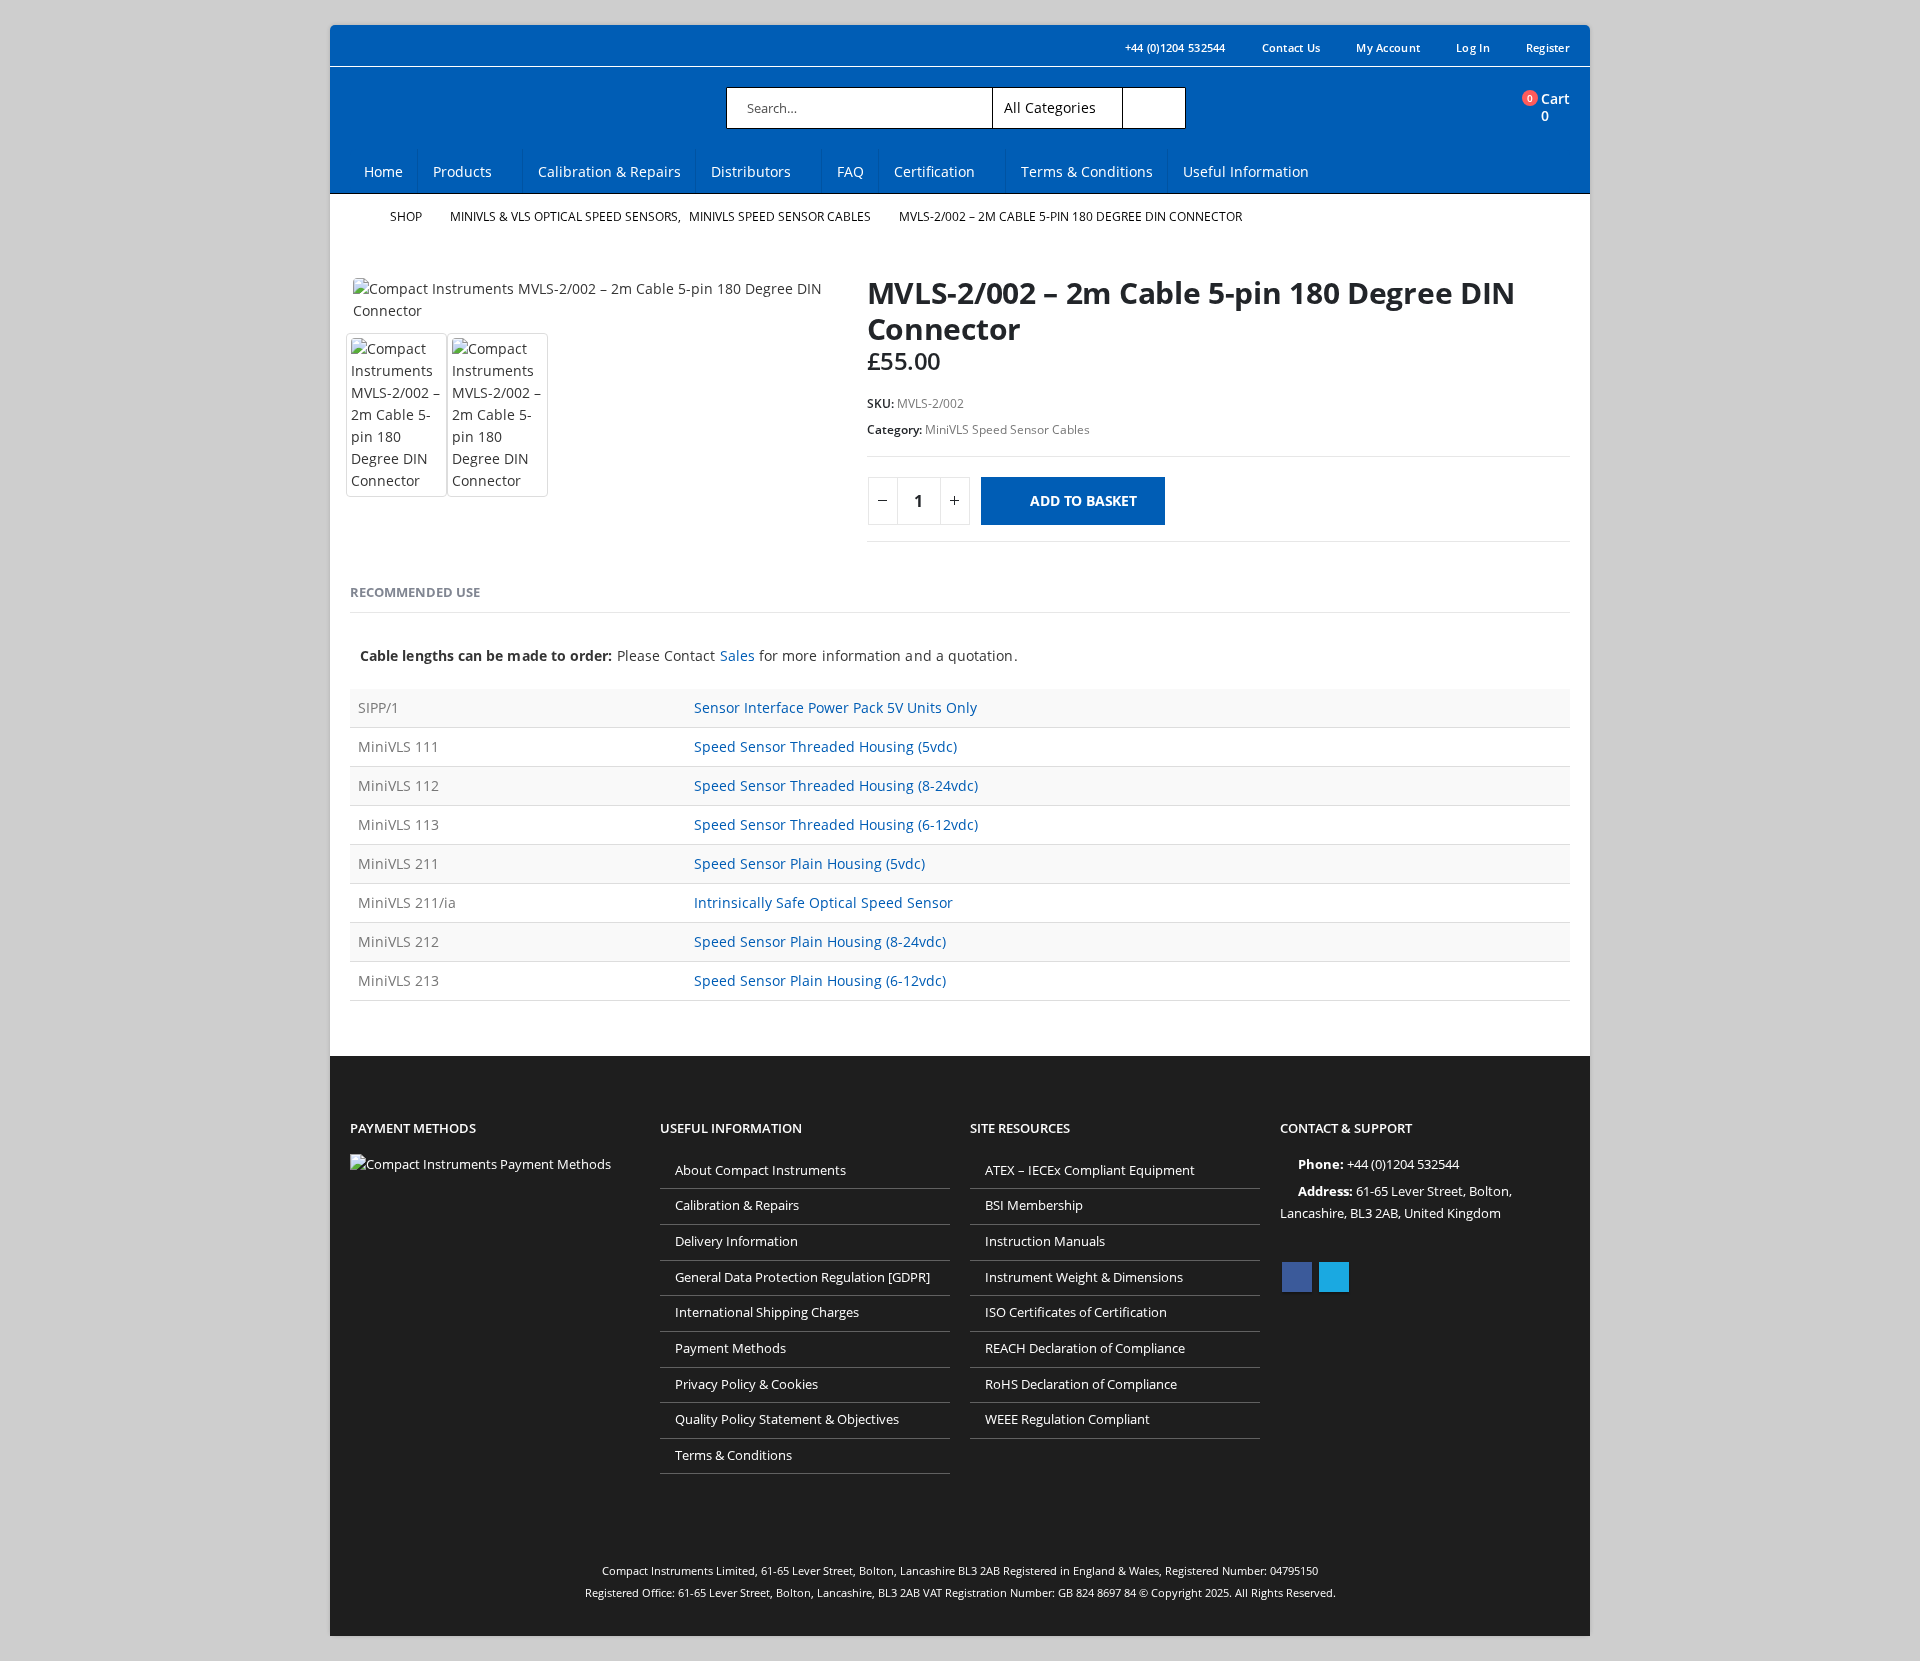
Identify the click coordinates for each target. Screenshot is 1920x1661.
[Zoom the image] (480, 1164)
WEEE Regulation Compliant (1067, 1419)
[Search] (1154, 108)
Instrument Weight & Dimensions (1084, 1277)
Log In (1473, 47)
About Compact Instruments (760, 1170)
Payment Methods (730, 1348)
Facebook (1297, 1277)
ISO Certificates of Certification (1076, 1312)
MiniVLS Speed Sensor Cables (1007, 429)
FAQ (850, 171)
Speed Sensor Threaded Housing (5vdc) (825, 746)
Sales (737, 655)
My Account (1388, 47)
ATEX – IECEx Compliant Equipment (1090, 1170)
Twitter (1334, 1277)
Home (383, 171)
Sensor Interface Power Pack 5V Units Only (835, 707)
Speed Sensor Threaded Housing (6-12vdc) (836, 824)
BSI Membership (1034, 1205)
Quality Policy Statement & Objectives (787, 1419)
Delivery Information (736, 1241)
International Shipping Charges (767, 1312)
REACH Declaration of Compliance (1085, 1348)
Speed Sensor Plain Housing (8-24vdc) (820, 941)
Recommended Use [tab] (415, 592)
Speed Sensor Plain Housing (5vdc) (809, 863)
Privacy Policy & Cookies (746, 1384)
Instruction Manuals (1045, 1241)
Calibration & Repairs (609, 171)
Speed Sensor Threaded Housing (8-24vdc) (836, 785)
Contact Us (1291, 47)
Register (1548, 47)
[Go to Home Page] (356, 217)
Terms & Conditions (1087, 171)
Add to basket (1083, 500)
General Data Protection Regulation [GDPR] (802, 1277)
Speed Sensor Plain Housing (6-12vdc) (820, 980)
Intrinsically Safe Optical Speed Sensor (823, 902)
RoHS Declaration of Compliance (1081, 1384)
